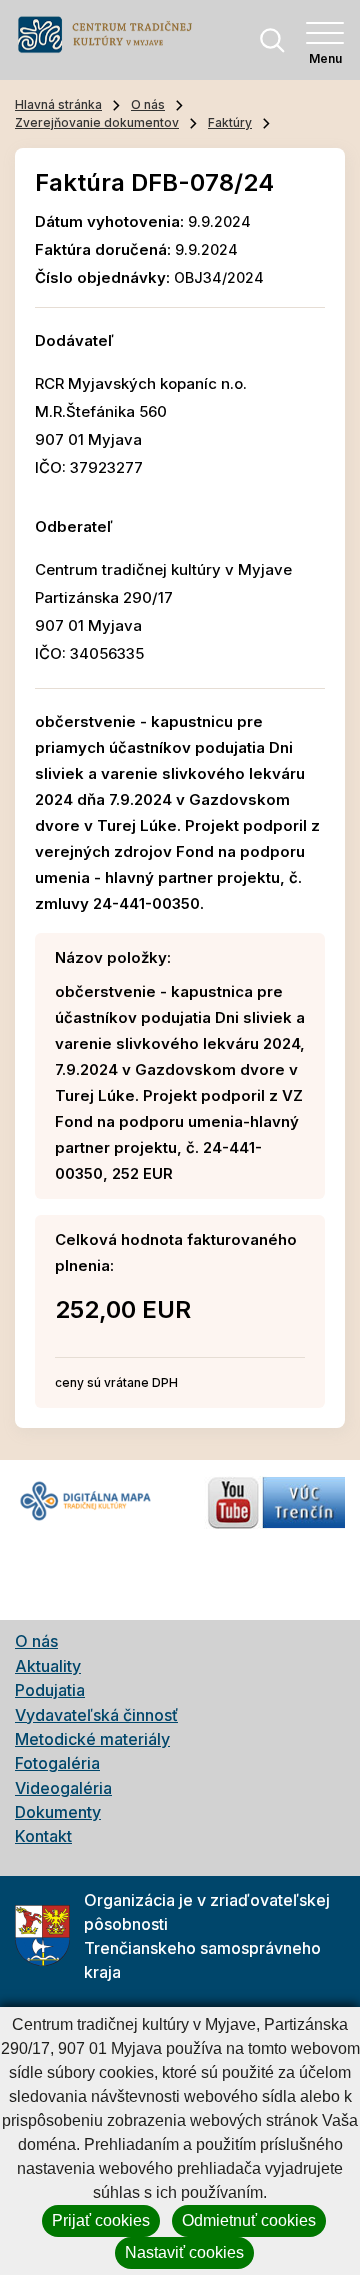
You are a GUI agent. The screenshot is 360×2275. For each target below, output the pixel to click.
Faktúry (230, 122)
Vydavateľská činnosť (96, 1715)
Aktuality (48, 1666)
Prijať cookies (101, 2220)
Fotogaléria (57, 1763)
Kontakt (43, 1836)
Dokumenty (58, 1812)
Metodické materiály (92, 1739)
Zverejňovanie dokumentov (97, 122)
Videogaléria (63, 1788)
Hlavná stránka (58, 104)
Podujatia (50, 1690)
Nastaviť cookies (184, 2252)
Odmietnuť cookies (249, 2220)
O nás (148, 104)
